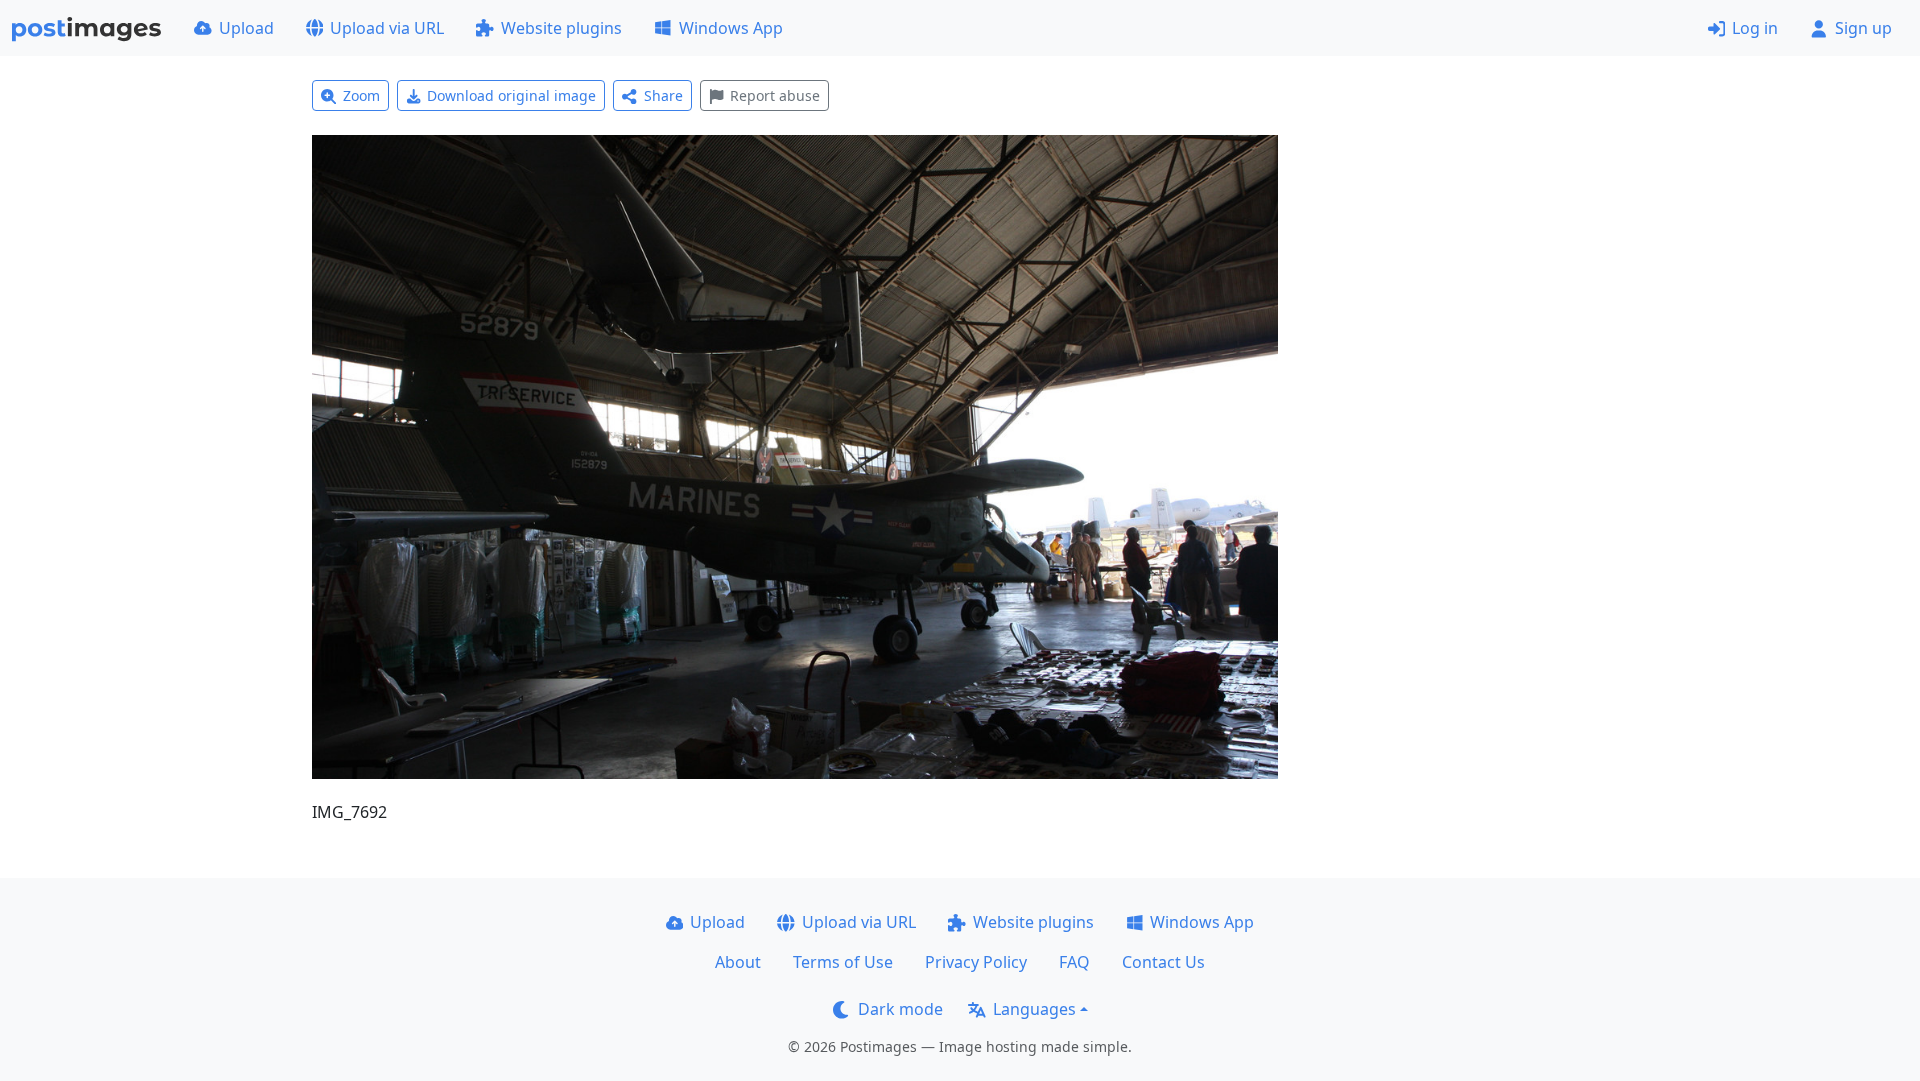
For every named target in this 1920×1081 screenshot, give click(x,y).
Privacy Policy (976, 962)
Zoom (361, 95)
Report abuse (775, 95)
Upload (246, 28)
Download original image (511, 95)
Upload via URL (387, 28)
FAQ (1074, 962)
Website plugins (561, 28)
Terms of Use (843, 962)
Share (663, 95)
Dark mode (900, 1009)
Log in (1755, 28)
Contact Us (1163, 962)
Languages (1034, 1009)
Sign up (1863, 28)
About (738, 962)
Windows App (731, 28)
